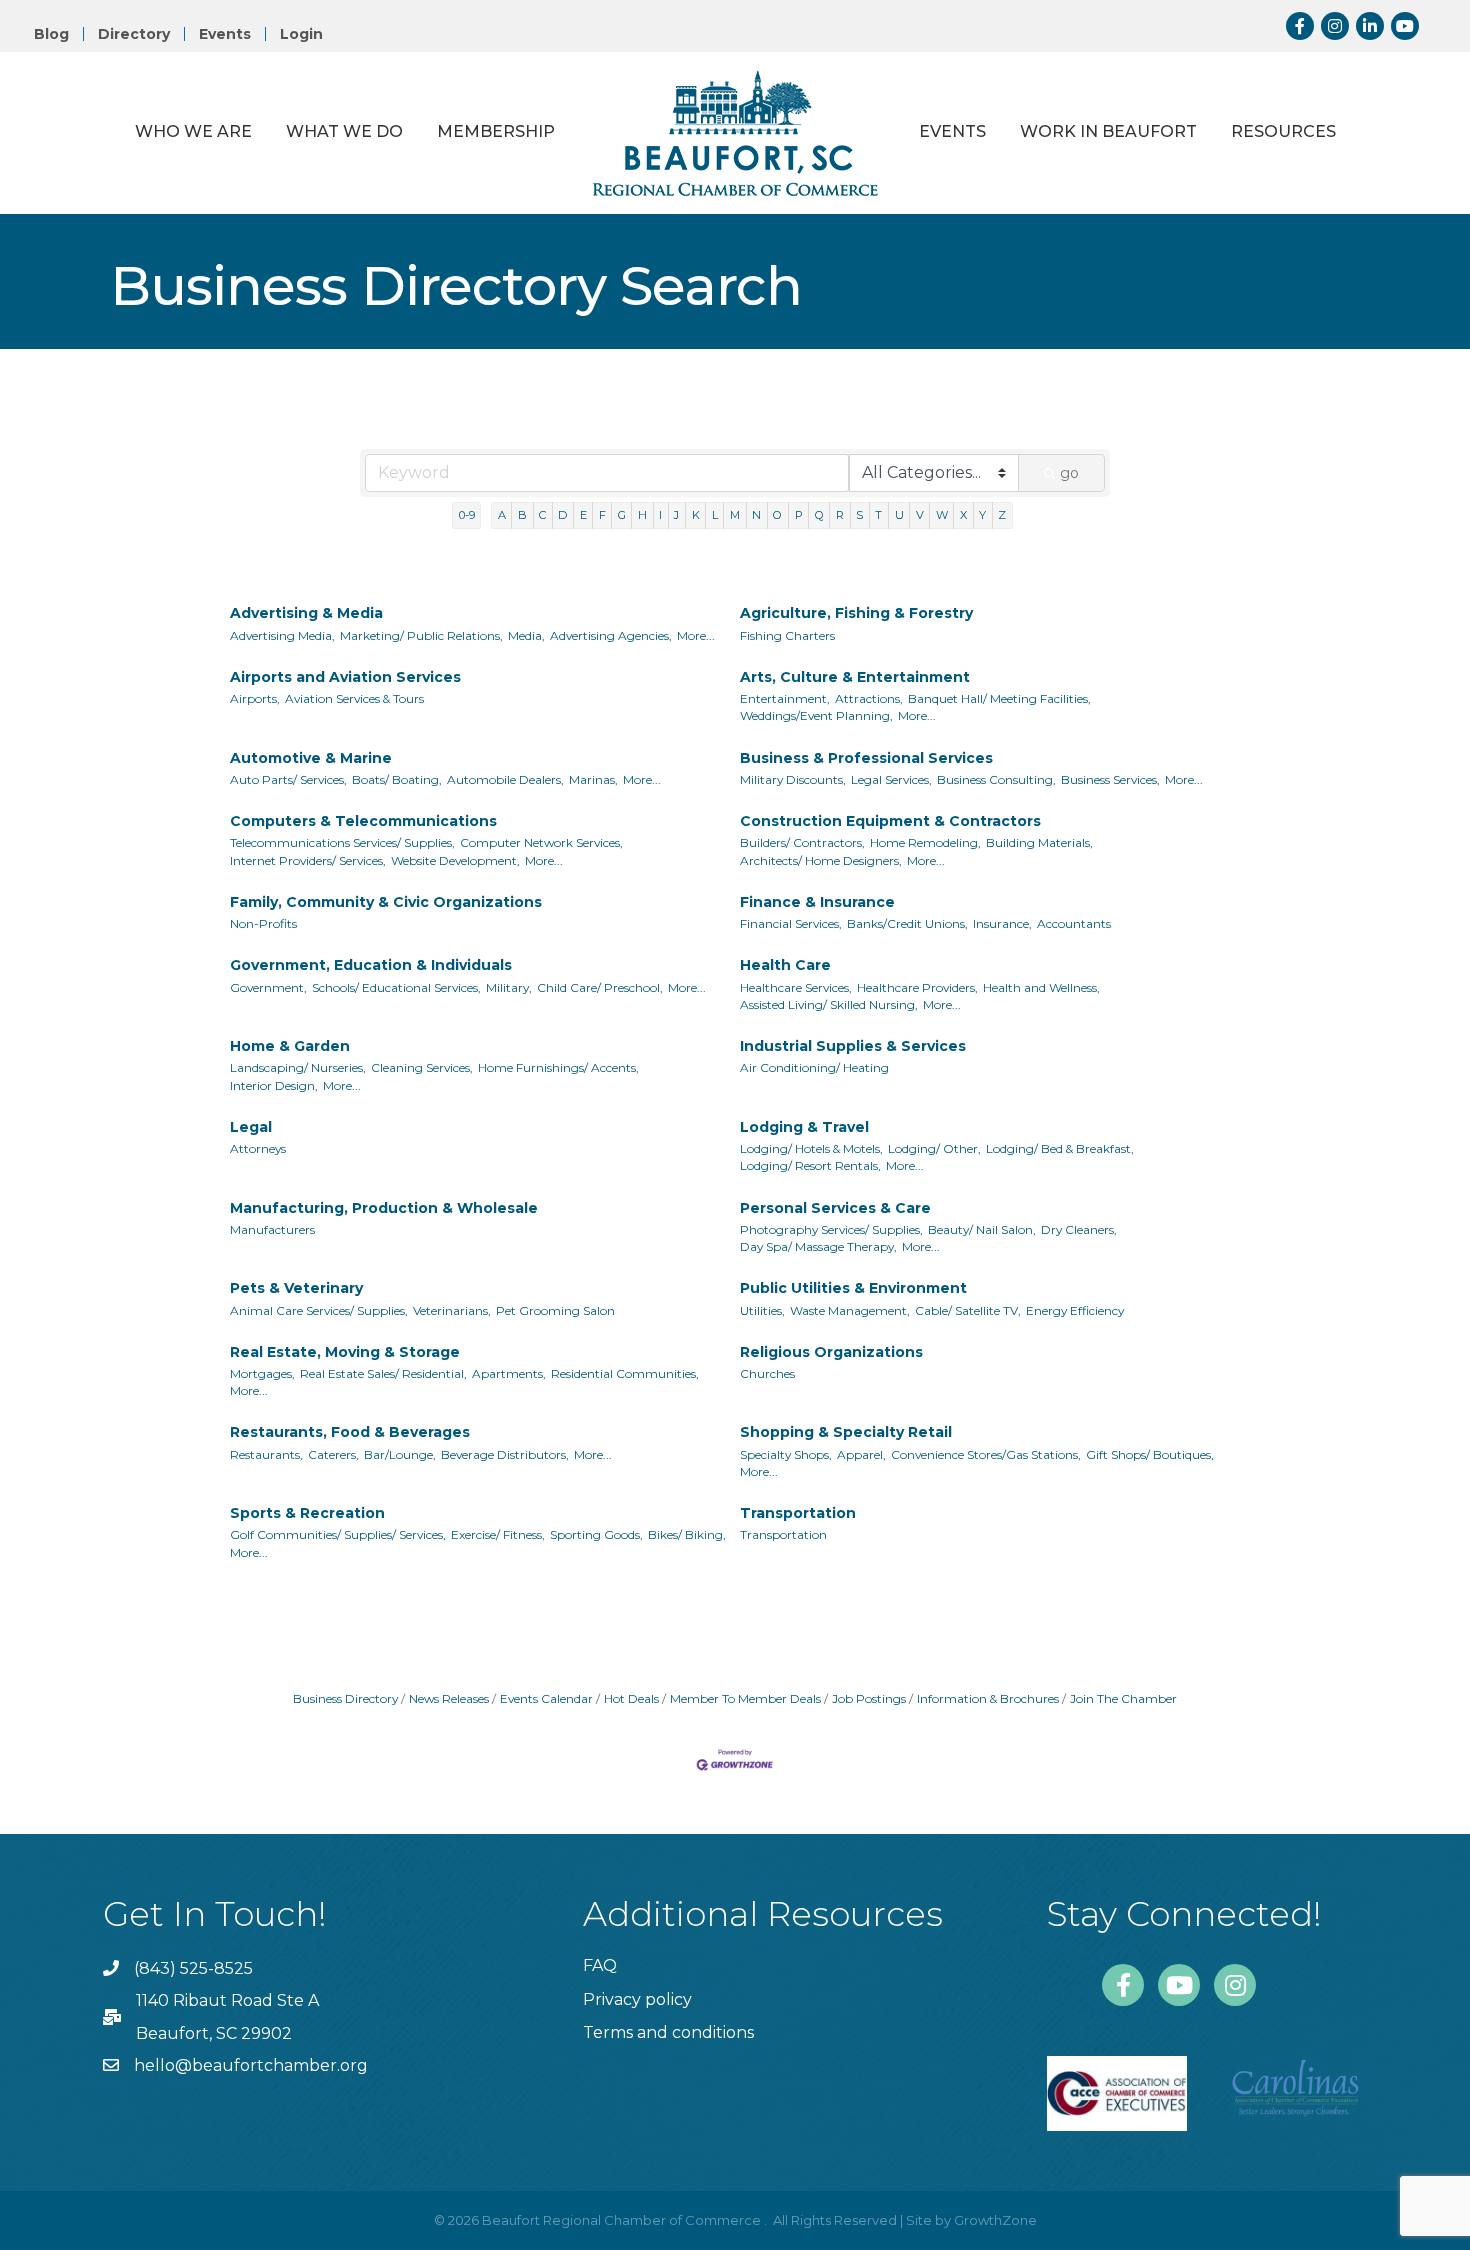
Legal (251, 1127)
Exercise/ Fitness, (498, 1534)
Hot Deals (631, 1698)
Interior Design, (274, 1085)
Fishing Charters (787, 635)
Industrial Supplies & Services (853, 1046)
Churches (767, 1373)
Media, (526, 635)
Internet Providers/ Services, (308, 860)
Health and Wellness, (1041, 987)
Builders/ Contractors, (802, 842)
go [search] (1069, 473)
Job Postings (869, 1698)
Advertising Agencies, (611, 635)
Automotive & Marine (311, 758)
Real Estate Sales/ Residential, (383, 1373)
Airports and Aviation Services (345, 677)
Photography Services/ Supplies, (831, 1229)
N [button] (756, 515)
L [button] (715, 515)
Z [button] (1002, 515)
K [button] (696, 515)
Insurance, (1002, 923)
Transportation (798, 1513)
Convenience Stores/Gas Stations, (986, 1454)
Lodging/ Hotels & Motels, (811, 1148)
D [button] (562, 515)
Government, (268, 987)
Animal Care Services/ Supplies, (319, 1310)
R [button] (840, 515)
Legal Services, (891, 779)
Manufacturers (272, 1229)
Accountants (1074, 923)
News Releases (449, 1698)
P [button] (799, 515)
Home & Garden (290, 1046)
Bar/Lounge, (400, 1454)
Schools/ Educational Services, (396, 987)
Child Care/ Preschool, (600, 987)
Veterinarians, (452, 1310)
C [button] (542, 515)
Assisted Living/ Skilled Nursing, (829, 1004)
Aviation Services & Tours (354, 698)
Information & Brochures (988, 1698)
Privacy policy (637, 1999)
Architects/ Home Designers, (821, 860)
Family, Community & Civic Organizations (386, 902)
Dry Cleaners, (1079, 1229)
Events (225, 34)
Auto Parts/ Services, (288, 779)
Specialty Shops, (786, 1454)
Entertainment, (785, 698)
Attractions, (869, 698)
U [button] (899, 515)
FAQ (600, 1965)
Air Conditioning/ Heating (814, 1067)
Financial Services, (791, 923)
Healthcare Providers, (917, 987)
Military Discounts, (793, 779)
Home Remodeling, (925, 842)
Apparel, (861, 1454)
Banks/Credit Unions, (907, 923)
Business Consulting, (996, 779)
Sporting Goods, (596, 1534)
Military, (509, 987)
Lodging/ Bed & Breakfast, (1060, 1148)
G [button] (622, 515)
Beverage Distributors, (505, 1454)
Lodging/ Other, (934, 1148)
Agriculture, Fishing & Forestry (856, 613)
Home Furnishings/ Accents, (558, 1067)
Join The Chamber (1123, 1698)
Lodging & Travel (804, 1127)
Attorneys (258, 1148)
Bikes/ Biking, (687, 1534)
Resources (1283, 131)
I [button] (660, 515)
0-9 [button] (467, 515)
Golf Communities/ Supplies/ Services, (338, 1534)
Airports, (255, 698)
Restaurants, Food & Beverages (350, 1432)
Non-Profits (263, 923)
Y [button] (982, 515)
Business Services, (1110, 779)
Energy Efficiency (1075, 1310)
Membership (496, 131)
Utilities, (762, 1310)
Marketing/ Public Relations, (421, 635)
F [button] (602, 515)
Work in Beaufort (1108, 131)
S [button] (859, 515)
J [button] (676, 515)
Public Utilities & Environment (853, 1288)
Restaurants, (266, 1454)
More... (696, 635)
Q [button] (819, 515)
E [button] (583, 515)
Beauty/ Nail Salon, (982, 1229)
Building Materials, (1039, 842)
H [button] (642, 515)
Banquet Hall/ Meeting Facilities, (999, 698)
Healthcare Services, (796, 987)
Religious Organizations (831, 1352)
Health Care (785, 965)
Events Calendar (546, 1698)
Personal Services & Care (835, 1208)
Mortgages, (262, 1373)
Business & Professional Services (866, 758)
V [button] (920, 515)
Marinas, (593, 779)
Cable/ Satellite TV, (968, 1310)
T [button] (878, 515)
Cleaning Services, (422, 1067)
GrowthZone (995, 2220)
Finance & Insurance (817, 902)
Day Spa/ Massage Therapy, (818, 1246)
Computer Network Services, (541, 842)
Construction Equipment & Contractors (890, 821)
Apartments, (509, 1373)
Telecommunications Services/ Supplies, (342, 842)
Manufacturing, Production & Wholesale (384, 1208)
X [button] (963, 515)
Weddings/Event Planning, (816, 715)
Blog (51, 34)
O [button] (777, 515)
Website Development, (455, 860)
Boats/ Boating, (397, 779)
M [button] (735, 515)
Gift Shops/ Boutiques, (1150, 1454)
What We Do (344, 131)
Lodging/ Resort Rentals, (810, 1165)
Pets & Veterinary (296, 1288)
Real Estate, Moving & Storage (345, 1352)
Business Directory (345, 1698)
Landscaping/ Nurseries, (298, 1067)
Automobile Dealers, (505, 779)
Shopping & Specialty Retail (846, 1432)
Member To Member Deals (745, 1698)
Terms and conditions (668, 2032)
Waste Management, (850, 1310)
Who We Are (193, 131)
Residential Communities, (625, 1373)
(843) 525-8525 (193, 1968)
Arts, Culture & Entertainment (855, 677)
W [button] (942, 515)
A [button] (502, 515)
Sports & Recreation (307, 1513)
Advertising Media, (282, 635)
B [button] (522, 515)
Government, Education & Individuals (371, 965)
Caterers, (333, 1454)
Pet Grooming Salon (555, 1310)
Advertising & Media (306, 613)
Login (301, 34)
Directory (134, 34)
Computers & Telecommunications (363, 821)
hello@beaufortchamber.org (251, 2065)
